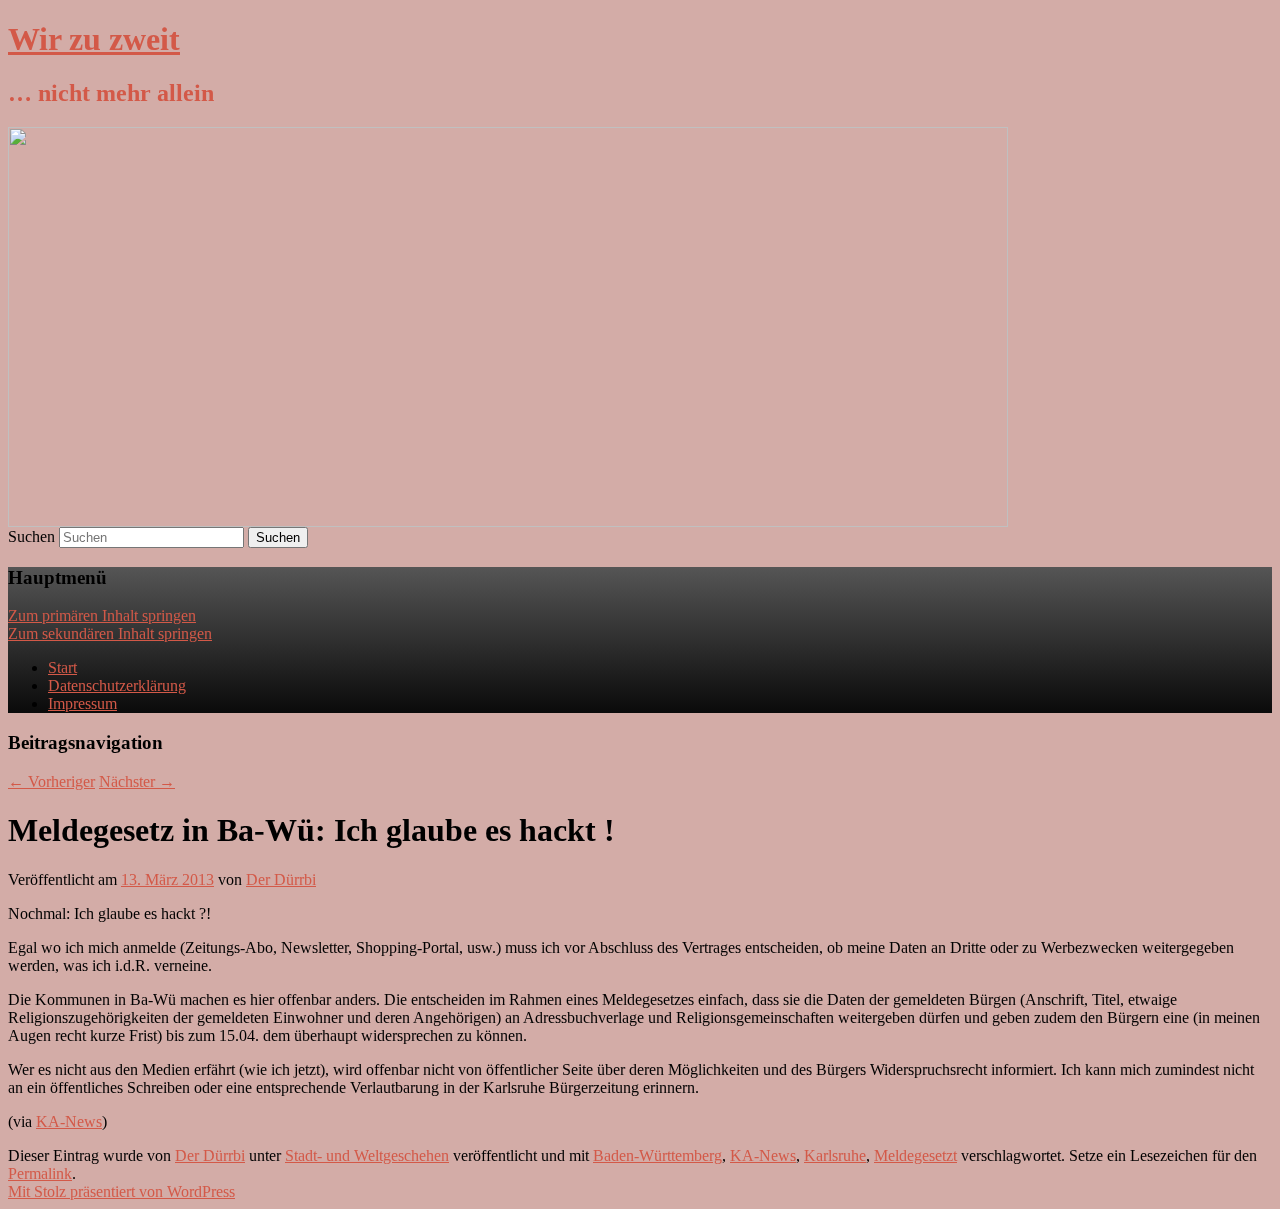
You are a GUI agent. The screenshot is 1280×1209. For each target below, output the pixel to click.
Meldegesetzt (915, 1155)
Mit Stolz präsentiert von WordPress (121, 1191)
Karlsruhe (835, 1155)
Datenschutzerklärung (117, 685)
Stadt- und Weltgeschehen (367, 1155)
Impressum (82, 703)
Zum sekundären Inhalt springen (110, 633)
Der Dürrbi (281, 879)
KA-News (69, 1121)
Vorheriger (51, 781)
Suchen (31, 536)
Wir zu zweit (94, 39)
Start (62, 667)
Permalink (40, 1173)
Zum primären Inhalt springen (102, 615)
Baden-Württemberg (657, 1155)
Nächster (137, 781)
